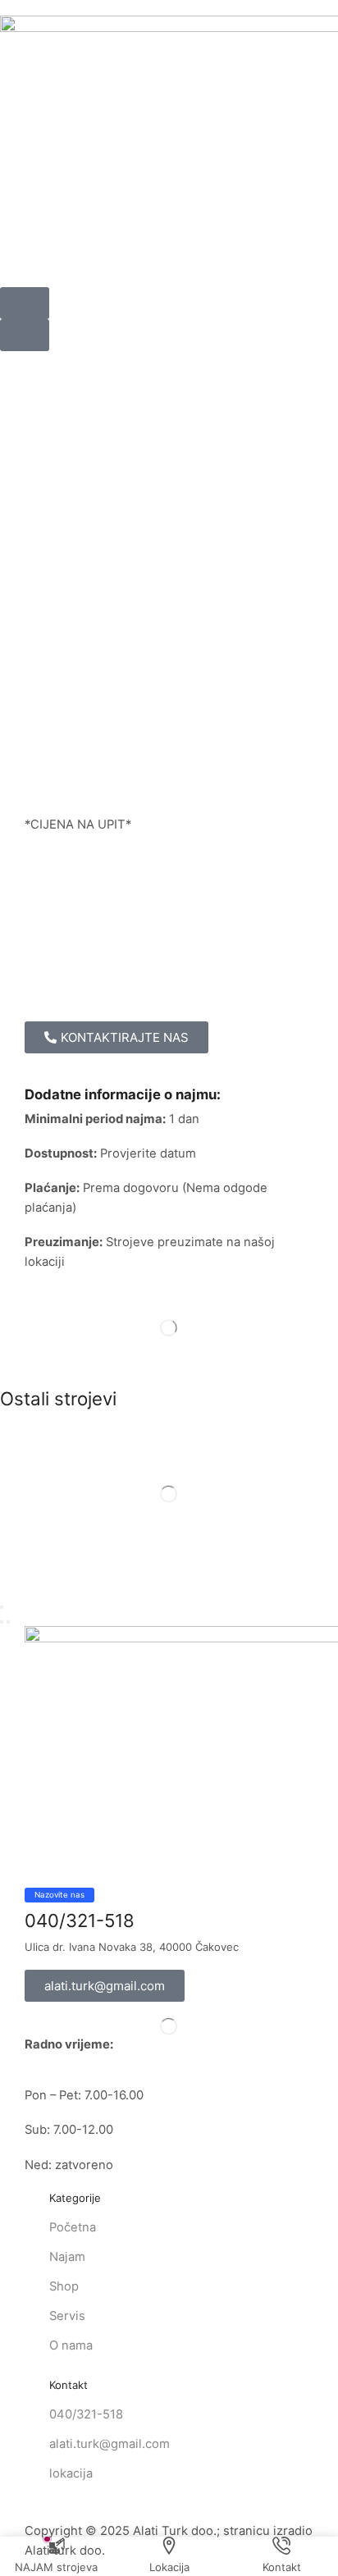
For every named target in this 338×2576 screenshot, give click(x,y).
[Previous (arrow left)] (2, 1622)
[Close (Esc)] (2, 1607)
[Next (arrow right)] (8, 1622)
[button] (25, 303)
